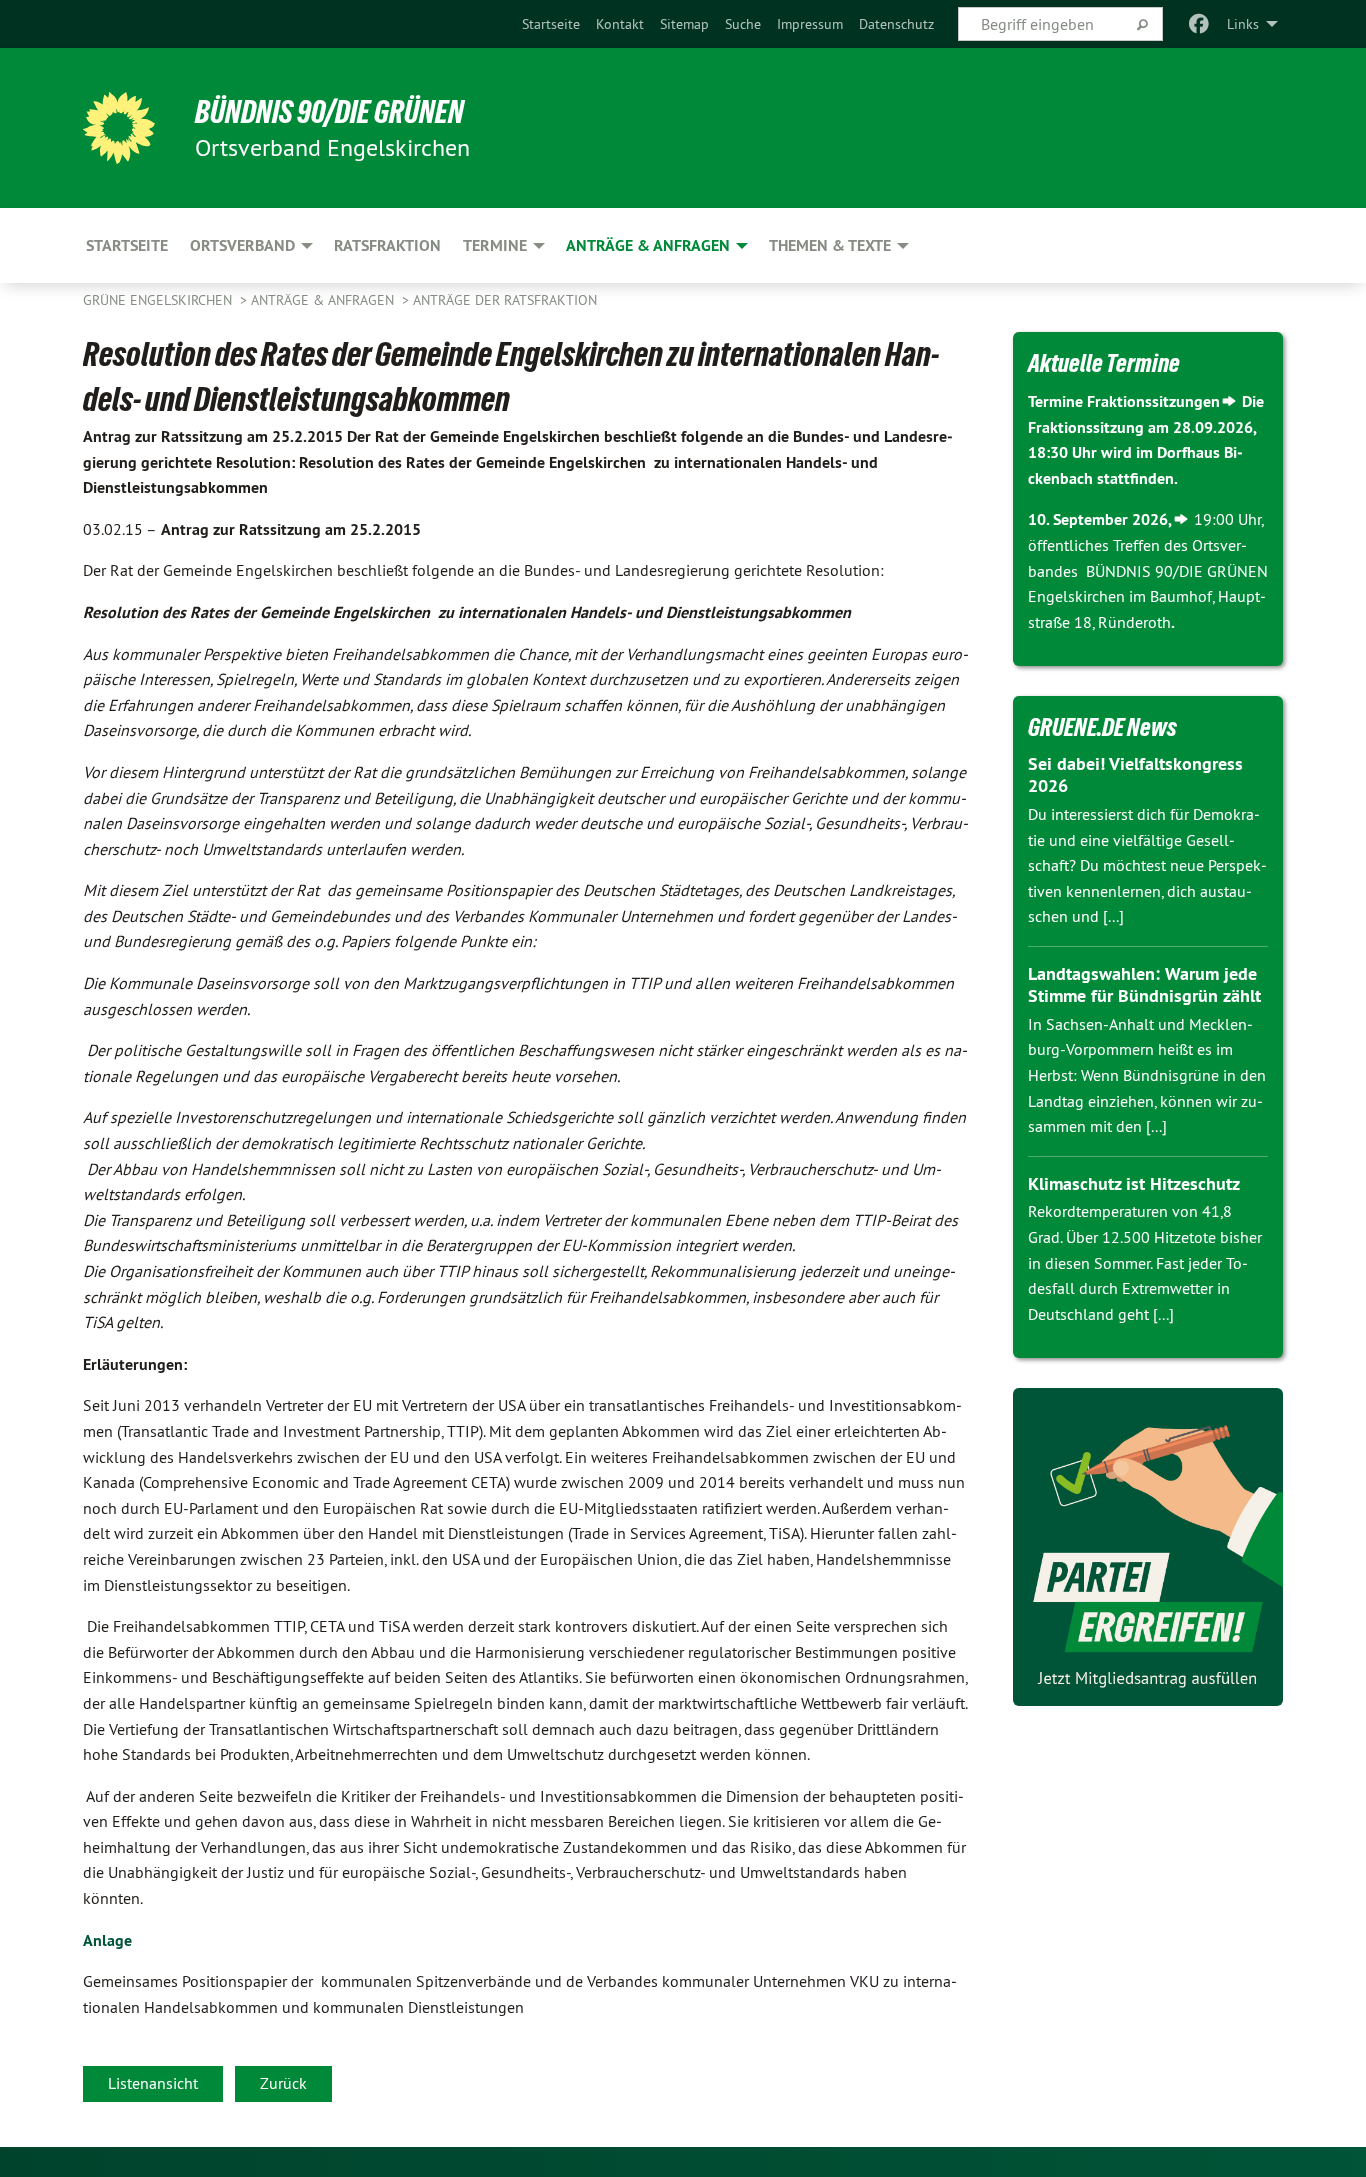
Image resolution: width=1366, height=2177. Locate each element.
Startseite (551, 24)
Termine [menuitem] (495, 245)
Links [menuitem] (1243, 24)
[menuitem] (551, 24)
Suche (743, 24)
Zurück (283, 2083)
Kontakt (620, 24)
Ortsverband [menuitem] (242, 245)
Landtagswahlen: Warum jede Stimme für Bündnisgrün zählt (1144, 985)
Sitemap (684, 24)
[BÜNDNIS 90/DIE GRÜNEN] (119, 128)
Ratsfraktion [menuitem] (387, 245)
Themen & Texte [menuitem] (830, 245)
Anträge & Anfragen (324, 300)
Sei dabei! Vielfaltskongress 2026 (1135, 775)
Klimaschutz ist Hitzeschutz (1134, 1183)
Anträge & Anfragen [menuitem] (648, 245)
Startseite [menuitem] (127, 245)
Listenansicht (153, 2083)
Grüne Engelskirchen (159, 300)
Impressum (810, 24)
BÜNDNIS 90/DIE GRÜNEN (329, 112)
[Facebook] (1199, 24)
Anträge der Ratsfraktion (505, 300)
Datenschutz (896, 24)
